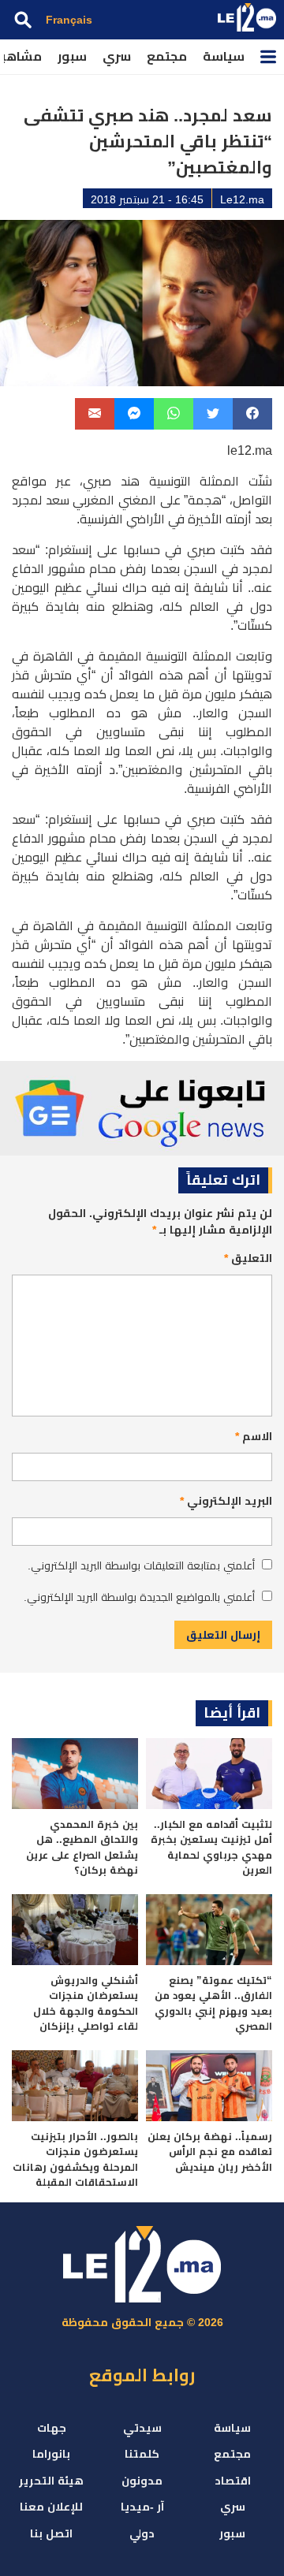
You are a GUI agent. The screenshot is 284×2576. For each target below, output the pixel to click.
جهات (52, 2428)
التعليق (248, 1258)
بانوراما (51, 2454)
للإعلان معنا (51, 2507)
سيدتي (142, 2428)
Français (69, 20)
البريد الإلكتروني (226, 1501)
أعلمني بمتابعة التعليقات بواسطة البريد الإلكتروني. (141, 1565)
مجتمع (167, 56)
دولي (142, 2533)
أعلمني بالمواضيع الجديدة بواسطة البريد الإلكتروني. (139, 1597)
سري (117, 56)
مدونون (142, 2481)
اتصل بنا (51, 2533)
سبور (72, 56)
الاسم (254, 1436)
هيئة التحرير (51, 2481)
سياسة (224, 56)
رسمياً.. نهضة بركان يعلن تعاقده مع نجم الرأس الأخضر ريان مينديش (210, 2152)
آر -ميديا (142, 2507)
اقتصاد (233, 2481)
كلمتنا (142, 2454)
